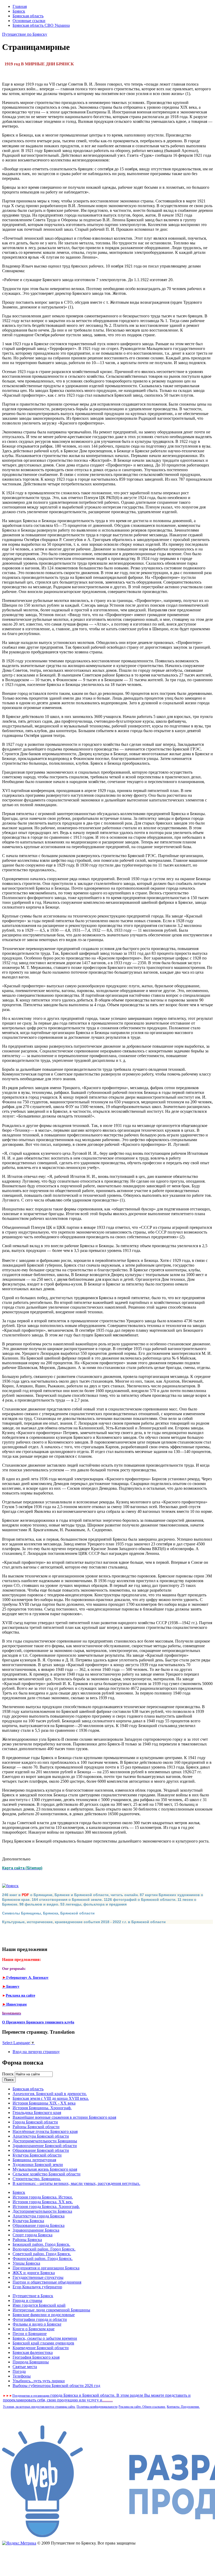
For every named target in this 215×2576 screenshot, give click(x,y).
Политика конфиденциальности (97, 2407)
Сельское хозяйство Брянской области (47, 2174)
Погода (19, 2371)
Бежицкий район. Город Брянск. (41, 2244)
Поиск (8, 2074)
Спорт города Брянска (33, 2235)
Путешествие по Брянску (25, 34)
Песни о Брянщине (30, 2334)
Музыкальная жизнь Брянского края (45, 2169)
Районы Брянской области (36, 2127)
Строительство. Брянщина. (37, 2179)
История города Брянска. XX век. (43, 2202)
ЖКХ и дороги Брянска (34, 2273)
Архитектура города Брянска (39, 2216)
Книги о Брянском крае (34, 2329)
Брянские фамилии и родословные (44, 2315)
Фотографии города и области (40, 2319)
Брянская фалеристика (33, 2352)
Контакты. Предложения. (183, 2407)
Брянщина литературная (34, 2160)
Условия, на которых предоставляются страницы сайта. (39, 2407)
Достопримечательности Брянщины (45, 2141)
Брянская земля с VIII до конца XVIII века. (51, 2098)
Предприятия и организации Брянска (46, 2268)
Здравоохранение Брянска (36, 2230)
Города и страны (27, 2300)
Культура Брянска (28, 2221)
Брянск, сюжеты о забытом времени (45, 2338)
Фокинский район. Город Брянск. (43, 2258)
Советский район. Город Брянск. (42, 2254)
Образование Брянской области (41, 2150)
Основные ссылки (29, 21)
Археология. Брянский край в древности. (50, 2094)
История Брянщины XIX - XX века (44, 2103)
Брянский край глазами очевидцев (43, 2343)
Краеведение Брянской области (41, 2348)
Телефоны (22, 2376)
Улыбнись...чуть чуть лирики (39, 2381)
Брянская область (28, 16)
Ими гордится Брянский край (39, 2305)
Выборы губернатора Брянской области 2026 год (56, 2386)
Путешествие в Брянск (33, 2296)
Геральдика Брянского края (37, 2113)
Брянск (19, 11)
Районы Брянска (27, 2240)
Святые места (25, 2367)
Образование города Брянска (39, 2225)
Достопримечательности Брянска (42, 2211)
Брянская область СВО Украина (41, 25)
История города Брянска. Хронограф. (46, 2207)
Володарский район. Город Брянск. (44, 2249)
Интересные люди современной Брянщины (51, 2310)
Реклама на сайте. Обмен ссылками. (142, 2407)
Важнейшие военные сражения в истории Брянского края (64, 2117)
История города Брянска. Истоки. (43, 2197)
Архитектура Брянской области (41, 2136)
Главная (20, 6)
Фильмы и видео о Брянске (37, 2324)
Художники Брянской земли (38, 2165)
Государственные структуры (38, 2277)
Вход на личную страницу (36, 2052)
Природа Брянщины (31, 2362)
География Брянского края (36, 2357)
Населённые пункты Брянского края (45, 2131)
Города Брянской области (35, 2122)
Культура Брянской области (37, 2155)
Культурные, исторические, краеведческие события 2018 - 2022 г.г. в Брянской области (84, 1922)
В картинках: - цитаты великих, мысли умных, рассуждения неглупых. (76, 2183)
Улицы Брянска (26, 2263)
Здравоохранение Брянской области (45, 2146)
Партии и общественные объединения (47, 2282)
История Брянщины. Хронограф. (42, 2108)
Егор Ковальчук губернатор (37, 2287)
